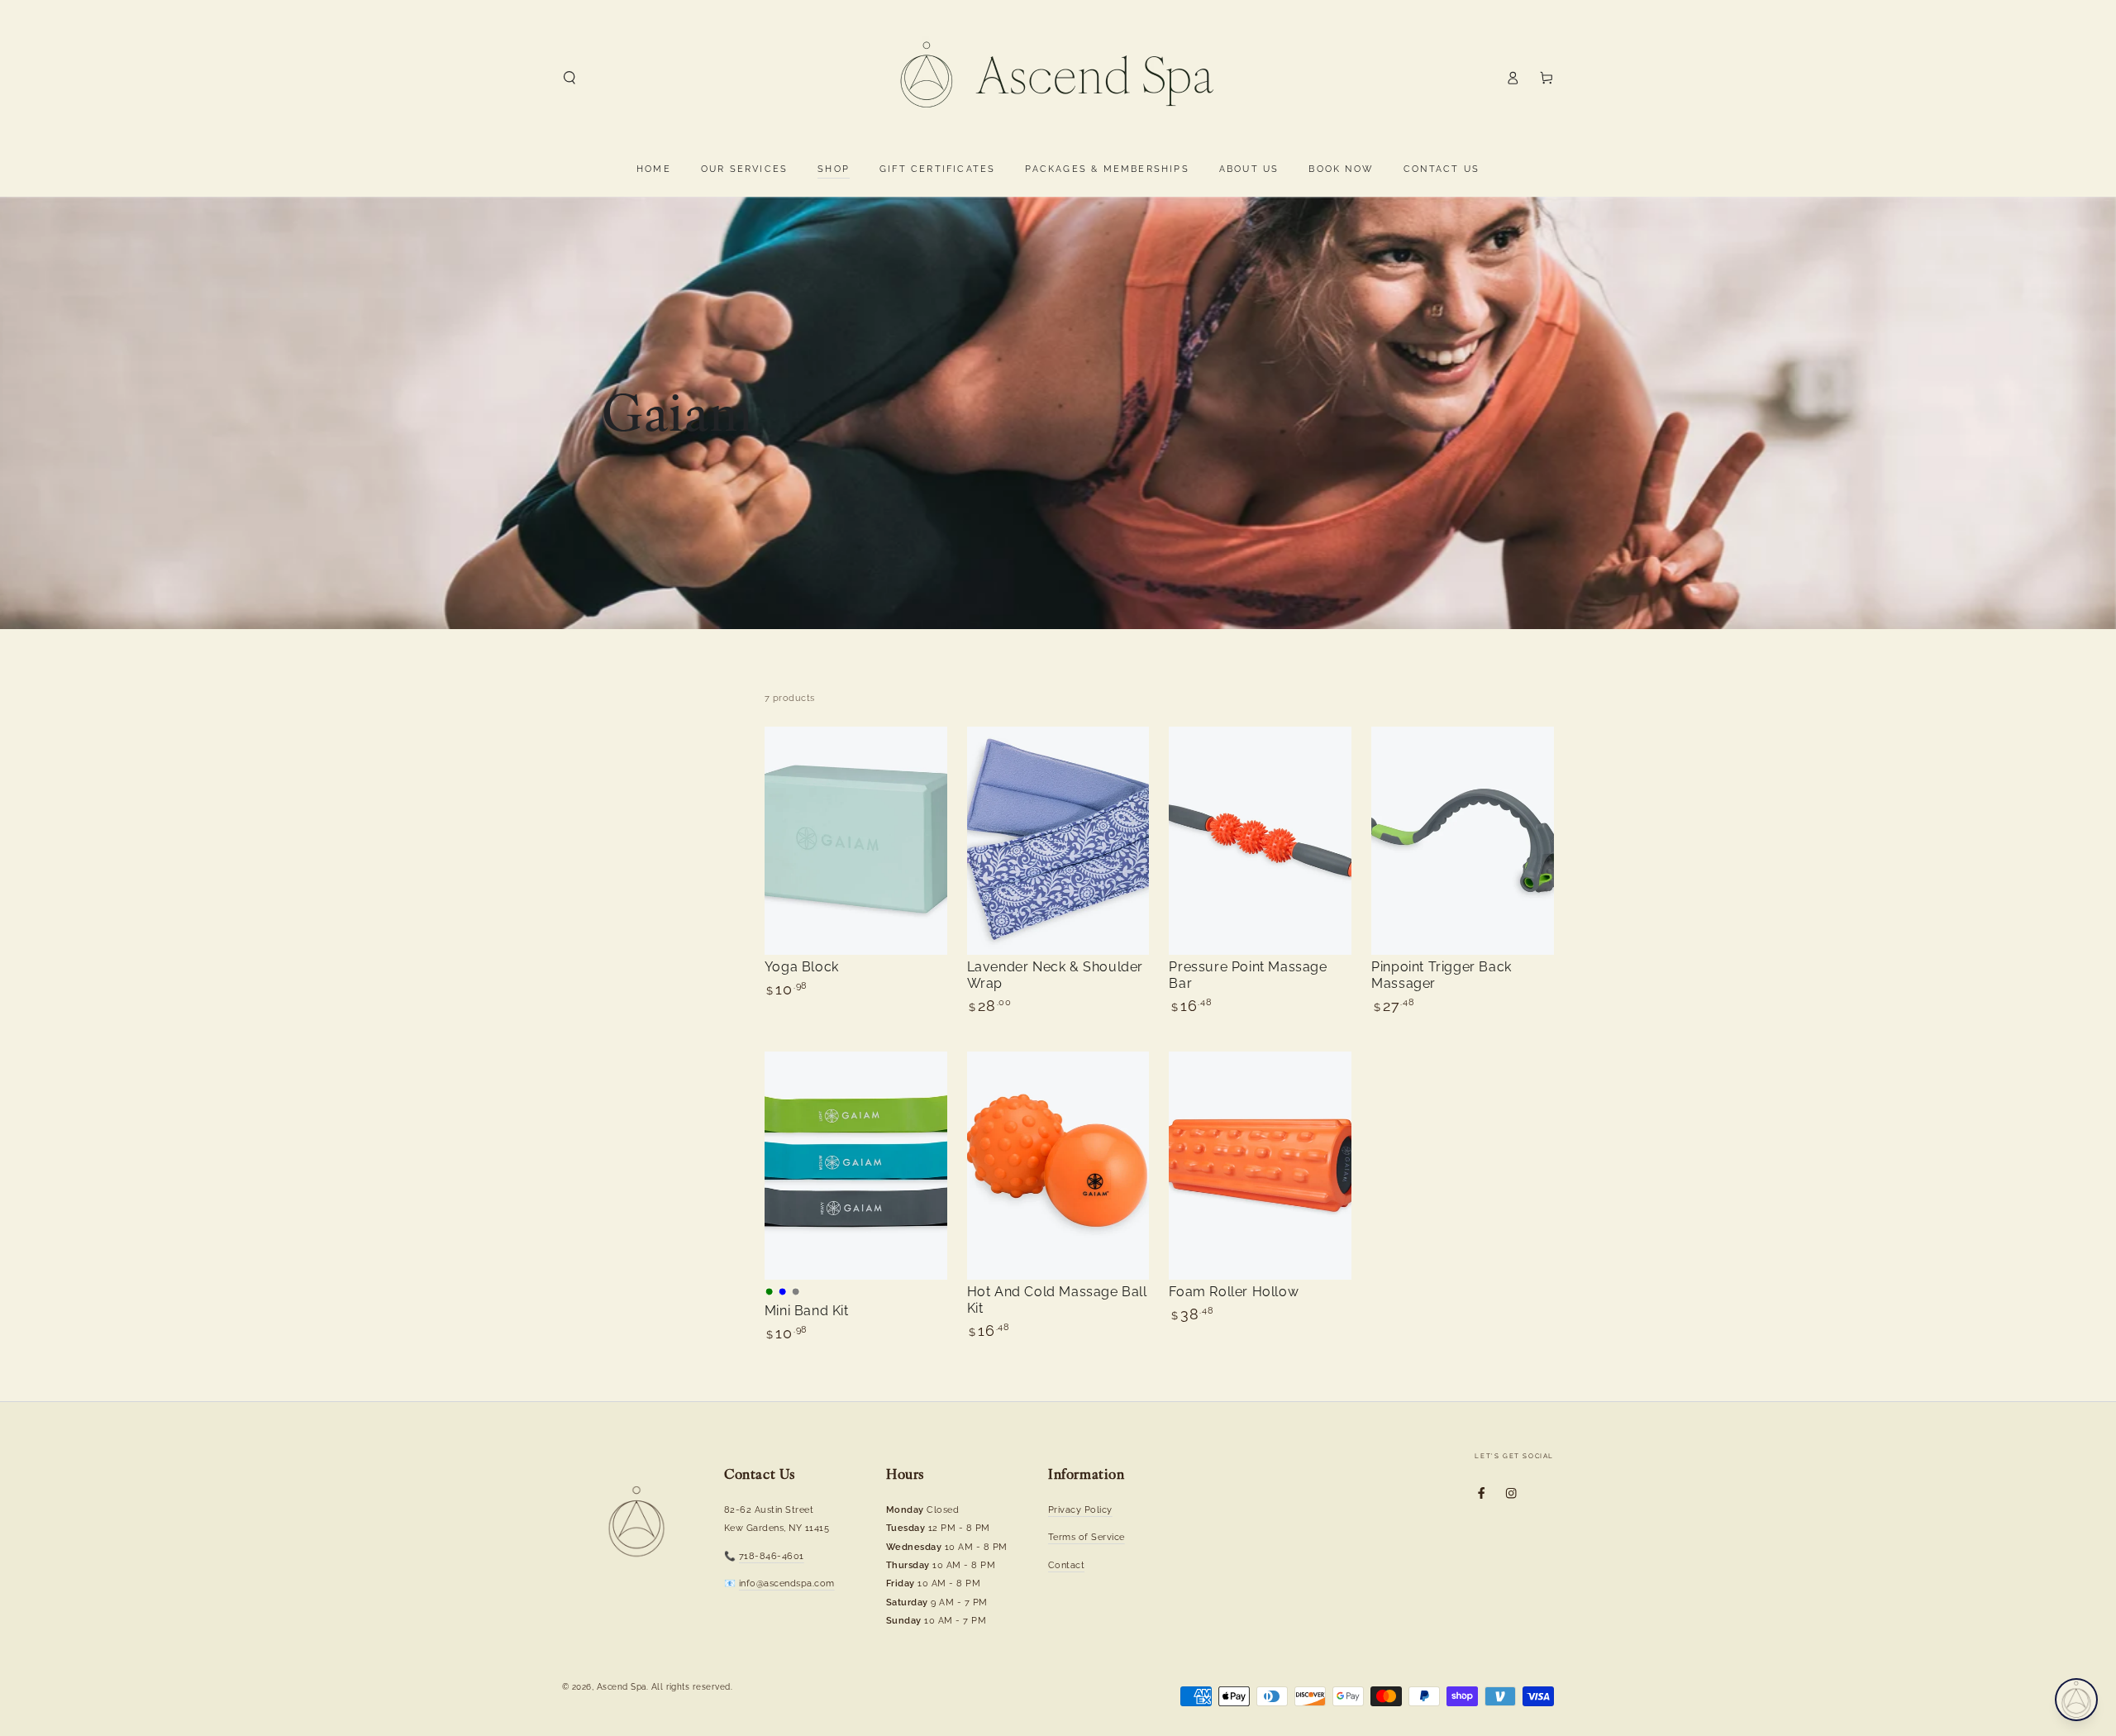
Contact (1066, 1565)
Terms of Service (1087, 1537)
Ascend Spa (622, 1687)
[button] (570, 77)
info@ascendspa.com (787, 1583)
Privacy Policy (1080, 1509)
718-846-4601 (772, 1556)
